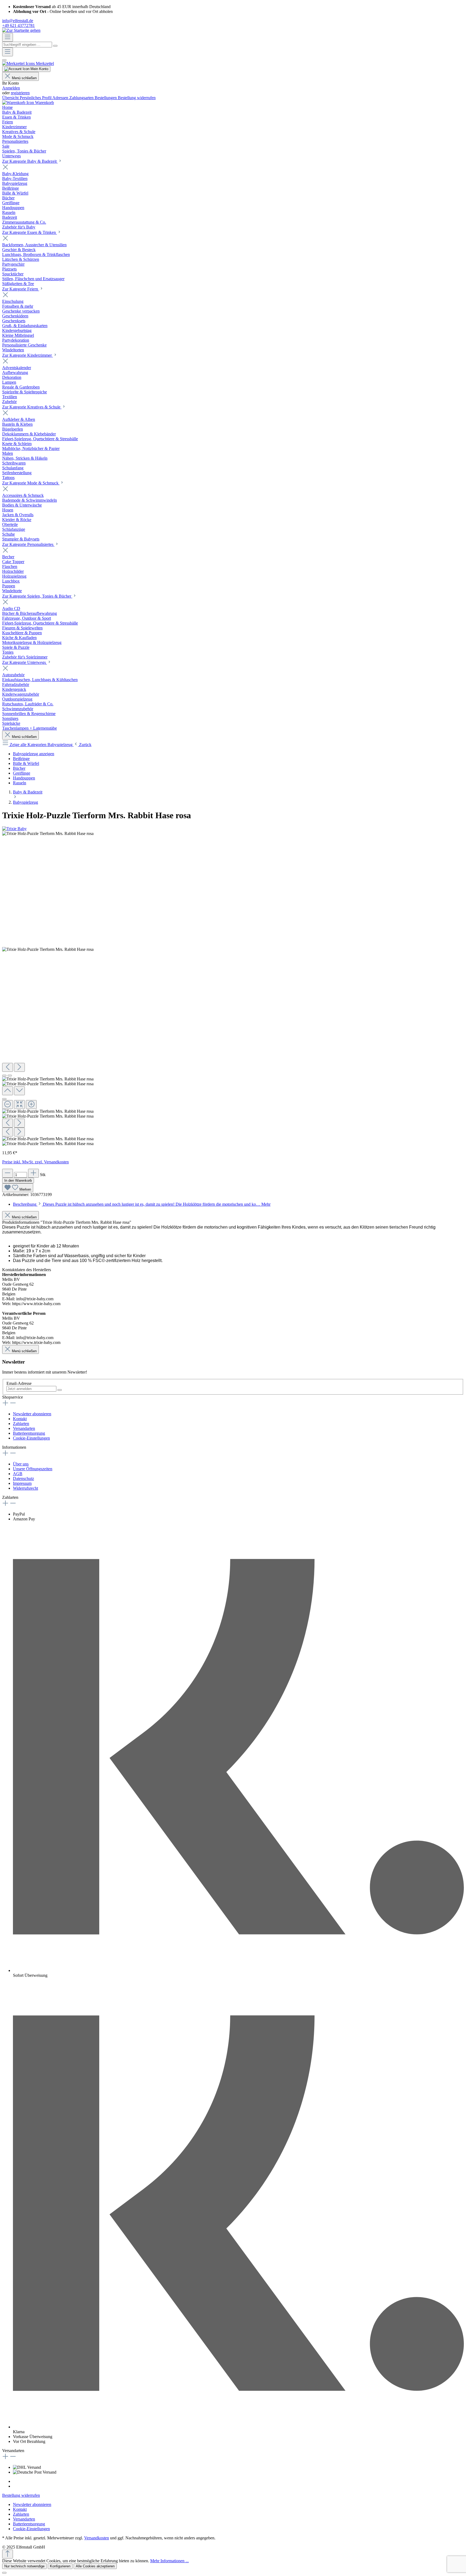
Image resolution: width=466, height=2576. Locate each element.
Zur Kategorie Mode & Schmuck (31, 483)
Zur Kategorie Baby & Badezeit (30, 161)
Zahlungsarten (82, 98)
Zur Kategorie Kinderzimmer (28, 355)
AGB (18, 1474)
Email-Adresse (19, 1383)
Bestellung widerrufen (137, 98)
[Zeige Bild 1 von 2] (4, 1076)
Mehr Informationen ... (169, 2561)
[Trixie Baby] (14, 829)
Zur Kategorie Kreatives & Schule (32, 407)
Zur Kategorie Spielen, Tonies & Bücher (37, 596)
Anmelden (11, 88)
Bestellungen (106, 98)
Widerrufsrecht (25, 1488)
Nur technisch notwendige (24, 2566)
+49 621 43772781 (18, 25)
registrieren (20, 93)
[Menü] (8, 37)
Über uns (21, 1464)
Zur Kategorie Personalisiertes (28, 544)
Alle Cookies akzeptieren (95, 2566)
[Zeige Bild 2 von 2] (10, 1076)
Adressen (61, 98)
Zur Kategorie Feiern (21, 289)
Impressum (22, 1483)
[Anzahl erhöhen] (33, 1173)
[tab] (142, 1204)
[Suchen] (55, 46)
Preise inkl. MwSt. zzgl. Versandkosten (35, 1162)
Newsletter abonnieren (32, 1414)
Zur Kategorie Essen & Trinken (30, 232)
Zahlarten (21, 1424)
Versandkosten (97, 2538)
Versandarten (24, 1428)
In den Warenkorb (18, 1180)
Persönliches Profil (36, 98)
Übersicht (11, 98)
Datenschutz (23, 1478)
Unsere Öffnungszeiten (33, 1469)
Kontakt (20, 1419)
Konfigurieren (60, 2566)
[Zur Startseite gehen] (21, 30)
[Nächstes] (19, 1067)
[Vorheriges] (8, 1067)
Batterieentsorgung (29, 1433)
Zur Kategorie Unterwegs (25, 662)
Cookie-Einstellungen (31, 1438)
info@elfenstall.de (18, 21)
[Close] (4, 1099)
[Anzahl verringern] (8, 1173)
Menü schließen (24, 78)
